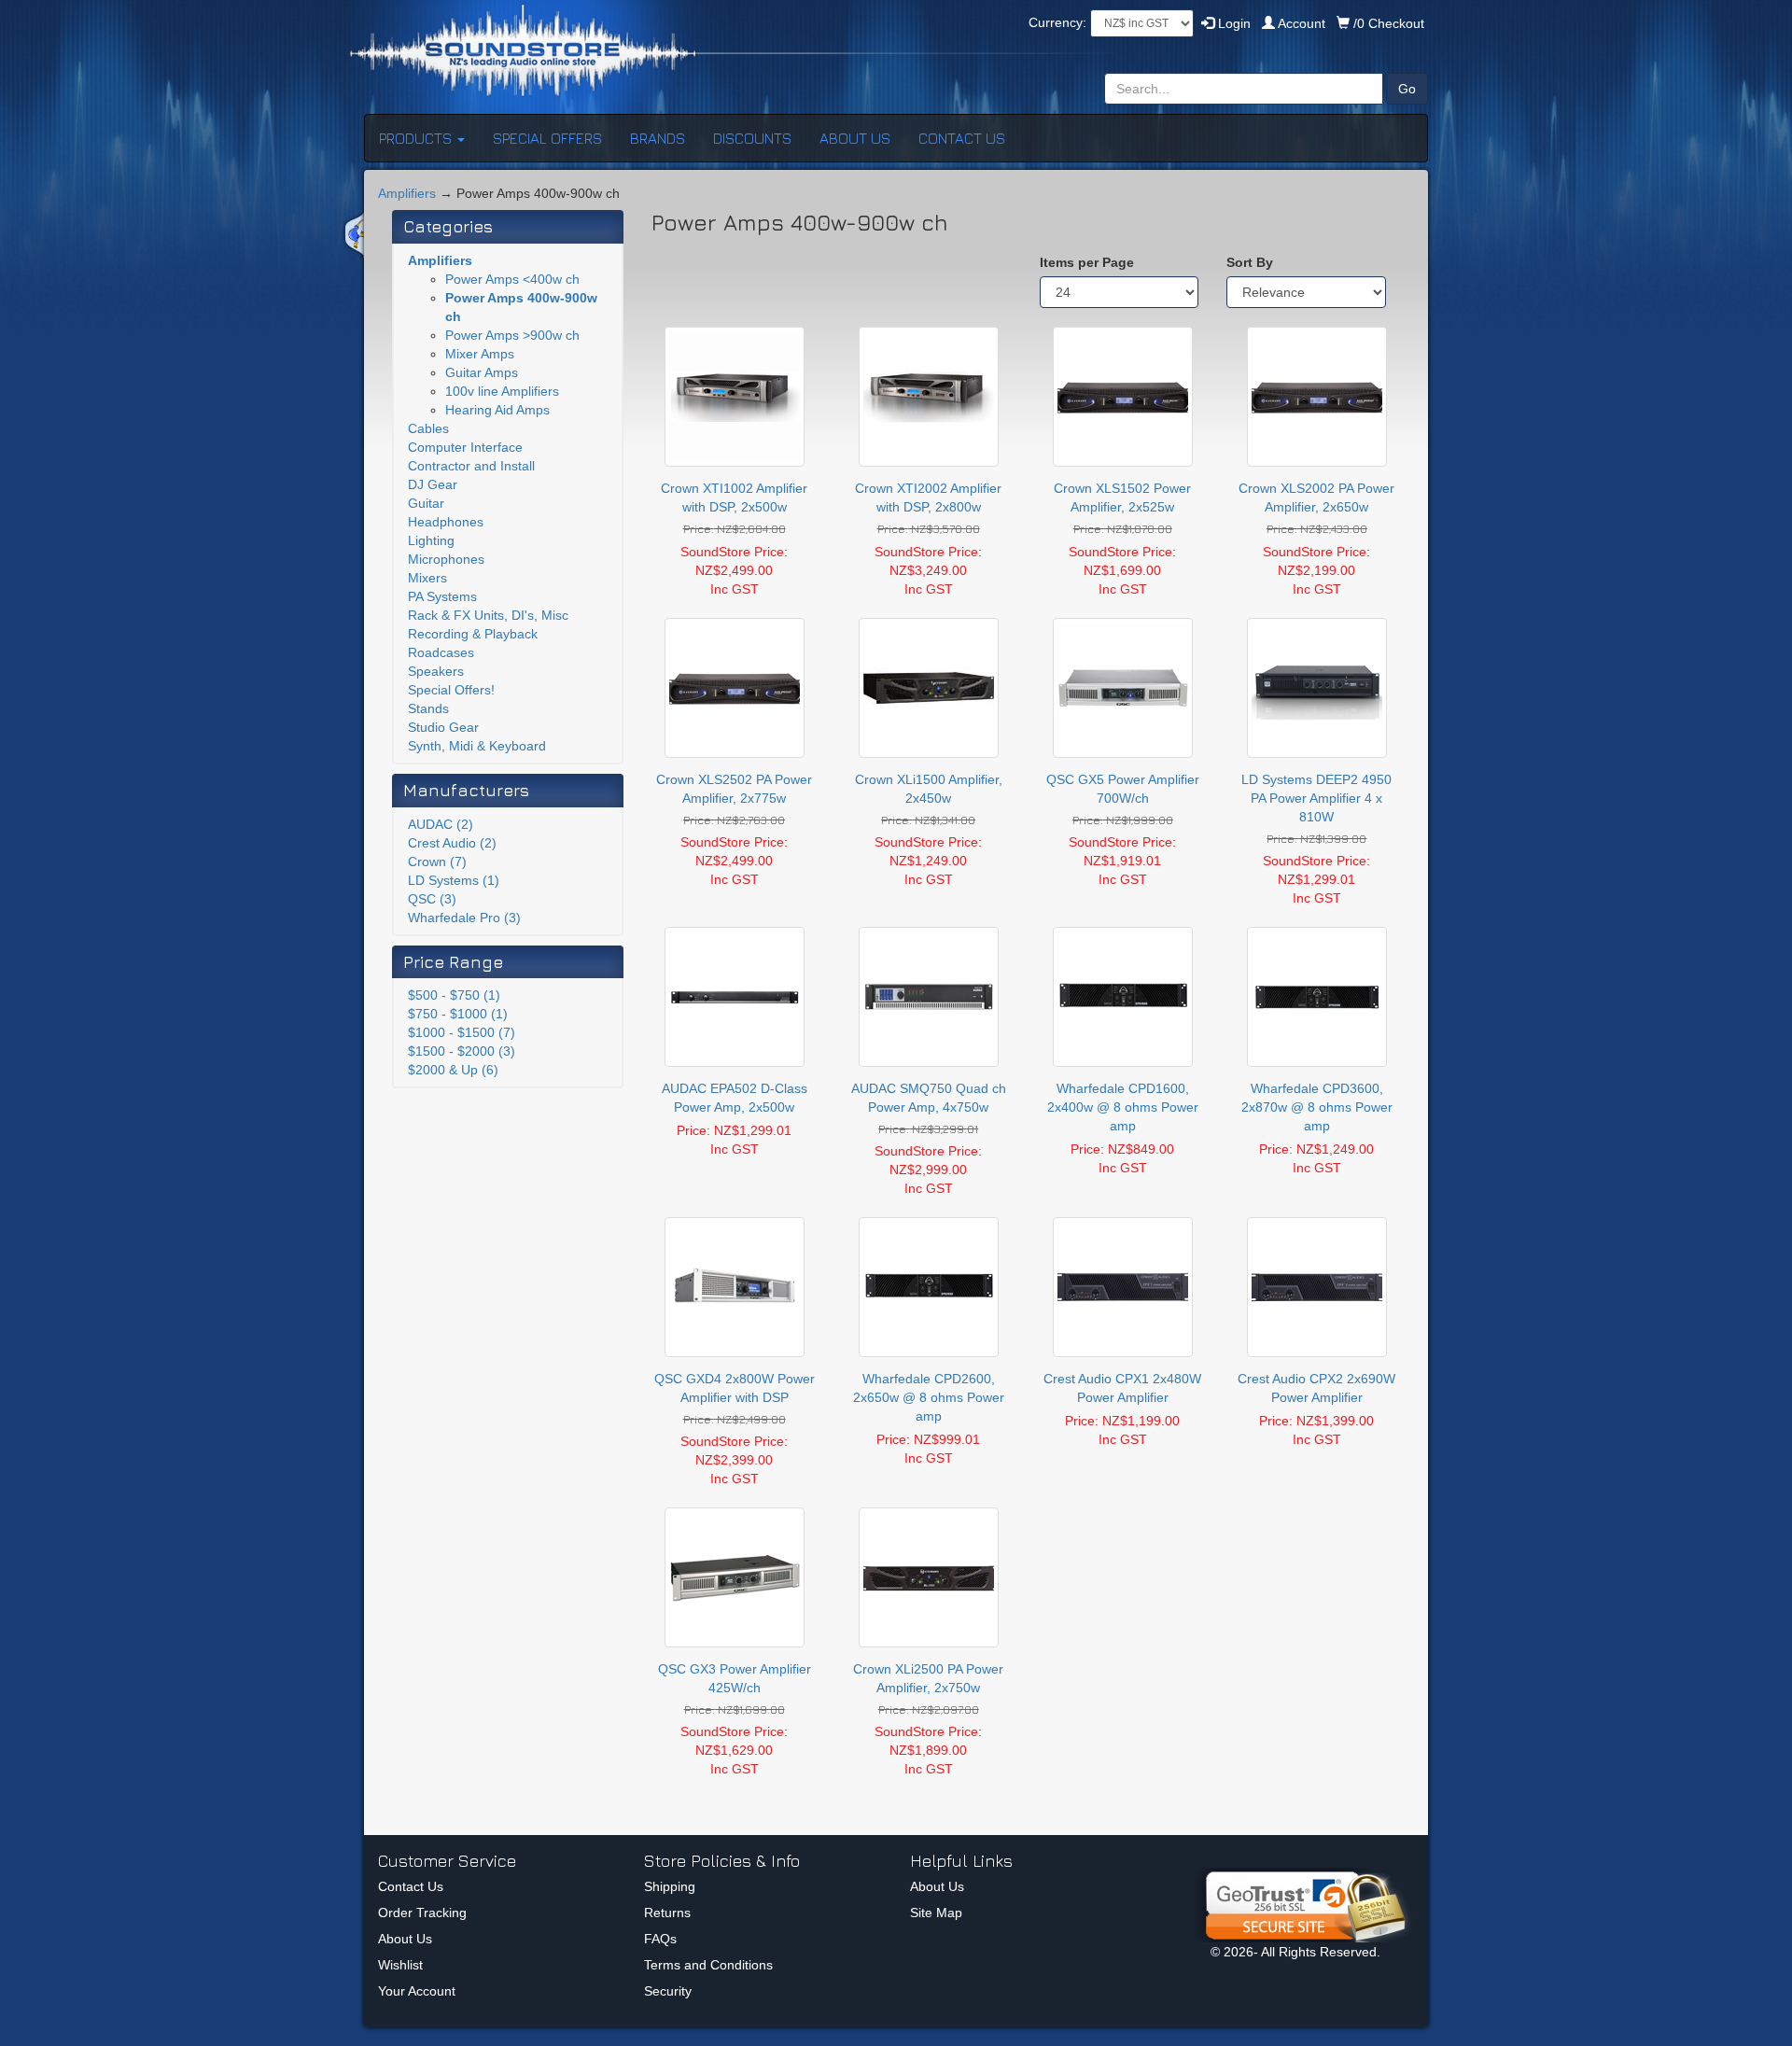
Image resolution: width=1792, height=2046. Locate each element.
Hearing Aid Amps (497, 410)
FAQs (660, 1939)
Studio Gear (443, 727)
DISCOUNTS (752, 138)
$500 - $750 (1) (454, 995)
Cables (428, 428)
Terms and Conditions (708, 1965)
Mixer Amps (480, 354)
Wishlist (400, 1965)
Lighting (431, 540)
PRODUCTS (417, 138)
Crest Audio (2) (452, 843)
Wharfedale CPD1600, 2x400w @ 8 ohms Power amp (1123, 1107)
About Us (405, 1939)
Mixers (427, 578)
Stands (428, 708)
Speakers (436, 671)
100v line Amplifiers (502, 391)
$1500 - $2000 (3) (462, 1051)
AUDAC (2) (441, 824)
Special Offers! (451, 690)
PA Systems (442, 596)
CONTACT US (962, 138)
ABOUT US (855, 138)
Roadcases (441, 652)
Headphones (446, 522)
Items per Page (1087, 262)
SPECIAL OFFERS (547, 138)
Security (668, 1991)
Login (1232, 23)
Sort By (1250, 262)
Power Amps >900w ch (512, 335)
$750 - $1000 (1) (458, 1014)
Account (1302, 23)
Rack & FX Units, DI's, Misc (488, 615)
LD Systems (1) (454, 880)
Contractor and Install (471, 466)
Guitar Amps (482, 372)
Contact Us (411, 1886)
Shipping (670, 1886)
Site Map (936, 1913)
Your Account (417, 1991)
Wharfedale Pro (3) (464, 918)
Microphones (446, 559)
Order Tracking (422, 1913)
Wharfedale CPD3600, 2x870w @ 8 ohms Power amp (1317, 1107)
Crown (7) (437, 862)
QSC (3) (432, 899)
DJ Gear (433, 484)
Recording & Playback (473, 634)
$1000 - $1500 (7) (462, 1032)
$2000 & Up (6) (453, 1070)
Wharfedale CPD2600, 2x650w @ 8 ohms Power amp (929, 1397)
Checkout (1389, 23)
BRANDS (658, 138)
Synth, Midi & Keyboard (477, 746)
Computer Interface (465, 447)
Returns (667, 1913)
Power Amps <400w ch (512, 279)
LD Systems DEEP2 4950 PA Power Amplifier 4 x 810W (1316, 798)
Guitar (426, 503)
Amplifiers (407, 193)
